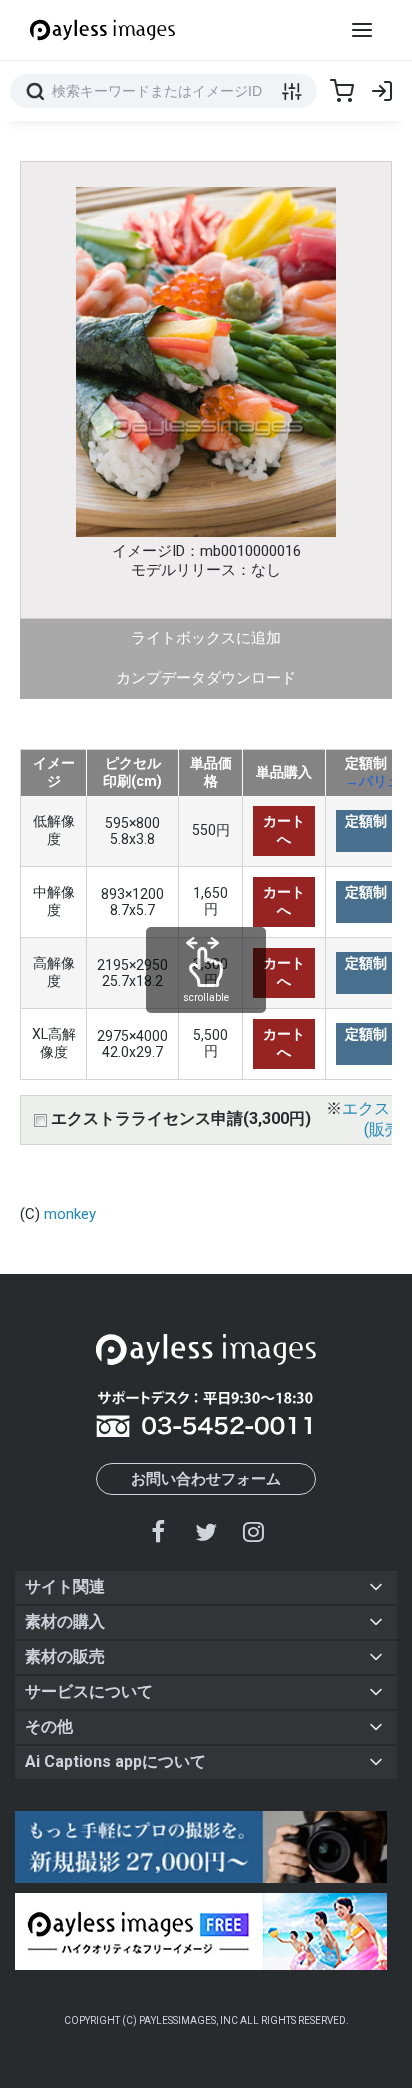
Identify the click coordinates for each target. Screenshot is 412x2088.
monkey (70, 1214)
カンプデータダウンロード (206, 678)
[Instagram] (253, 1531)
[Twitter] (206, 1531)
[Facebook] (159, 1531)
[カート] (342, 91)
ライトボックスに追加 (206, 638)
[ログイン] (382, 91)
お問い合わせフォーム (206, 1479)
